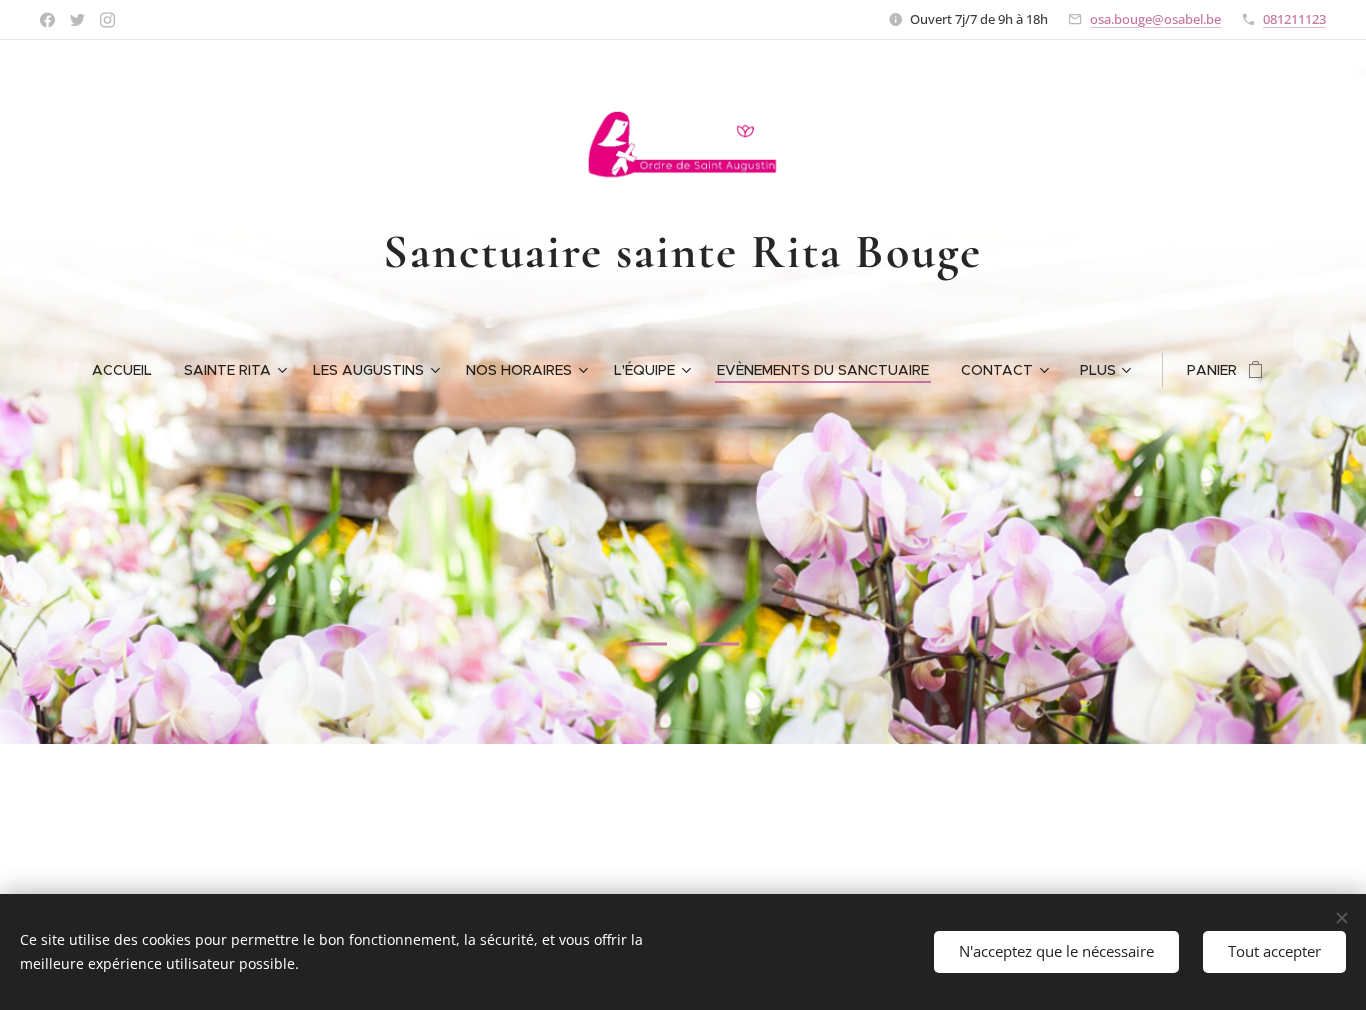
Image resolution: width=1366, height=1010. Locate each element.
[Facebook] (47, 20)
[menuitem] (130, 370)
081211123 (1294, 19)
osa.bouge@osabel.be (1155, 19)
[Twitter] (77, 20)
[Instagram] (107, 20)
